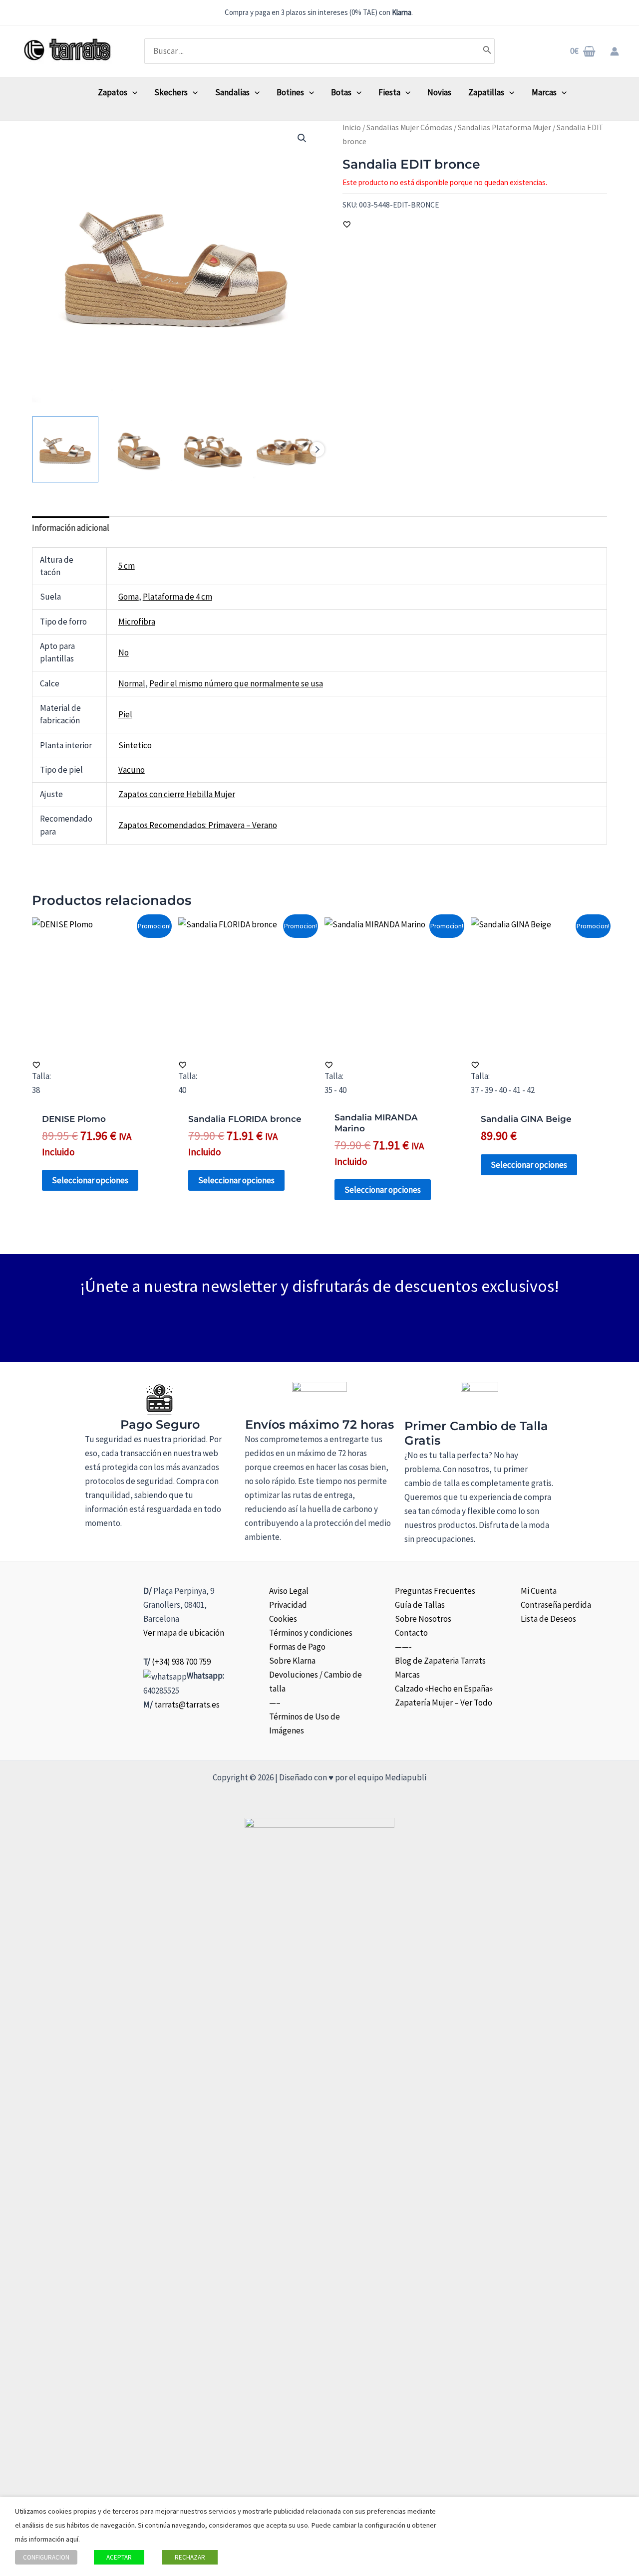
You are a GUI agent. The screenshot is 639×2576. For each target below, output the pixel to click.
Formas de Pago (297, 1647)
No (124, 652)
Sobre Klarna (292, 1661)
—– (275, 1703)
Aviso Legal (289, 1591)
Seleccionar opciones (90, 1180)
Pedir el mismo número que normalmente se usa (236, 683)
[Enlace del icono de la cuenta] (615, 51)
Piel (125, 714)
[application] (132, 92)
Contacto (411, 1633)
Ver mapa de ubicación (184, 1633)
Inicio (352, 127)
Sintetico (135, 745)
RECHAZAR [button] (190, 2557)
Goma (129, 597)
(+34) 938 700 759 (181, 1662)
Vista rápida (100, 1044)
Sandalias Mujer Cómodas (409, 127)
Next (317, 449)
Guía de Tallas (420, 1605)
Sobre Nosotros (423, 1619)
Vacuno (132, 770)
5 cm (127, 566)
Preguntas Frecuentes (435, 1591)
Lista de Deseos (548, 1619)
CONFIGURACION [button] (46, 2557)
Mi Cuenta (539, 1591)
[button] (302, 138)
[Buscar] (487, 51)
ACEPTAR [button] (119, 2557)
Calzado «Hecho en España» (444, 1689)
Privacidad (288, 1605)
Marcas (407, 1675)
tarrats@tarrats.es (187, 1705)
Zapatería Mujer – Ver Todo (444, 1703)
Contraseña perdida (556, 1605)
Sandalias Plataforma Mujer (504, 127)
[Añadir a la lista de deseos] (347, 224)
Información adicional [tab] (71, 528)
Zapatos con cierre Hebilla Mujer (177, 794)
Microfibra (137, 622)
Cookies (283, 1619)
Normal (132, 683)
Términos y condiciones (311, 1633)
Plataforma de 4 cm (177, 597)
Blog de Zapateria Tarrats (440, 1661)
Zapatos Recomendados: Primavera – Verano (198, 825)
